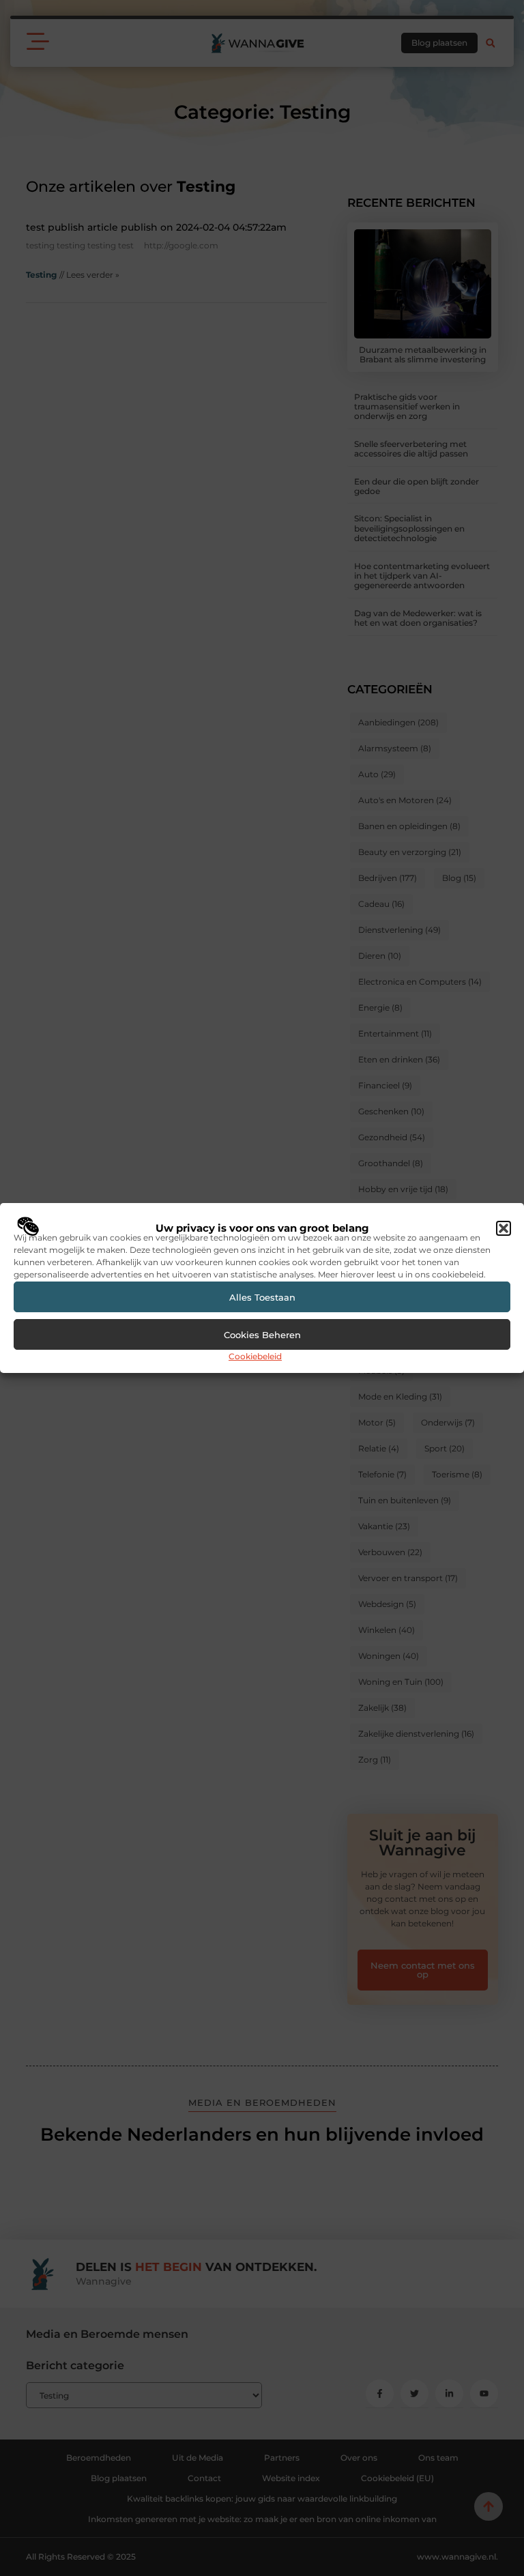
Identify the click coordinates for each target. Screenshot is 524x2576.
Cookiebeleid (255, 1356)
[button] (504, 1228)
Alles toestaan (262, 1297)
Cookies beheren (262, 1335)
